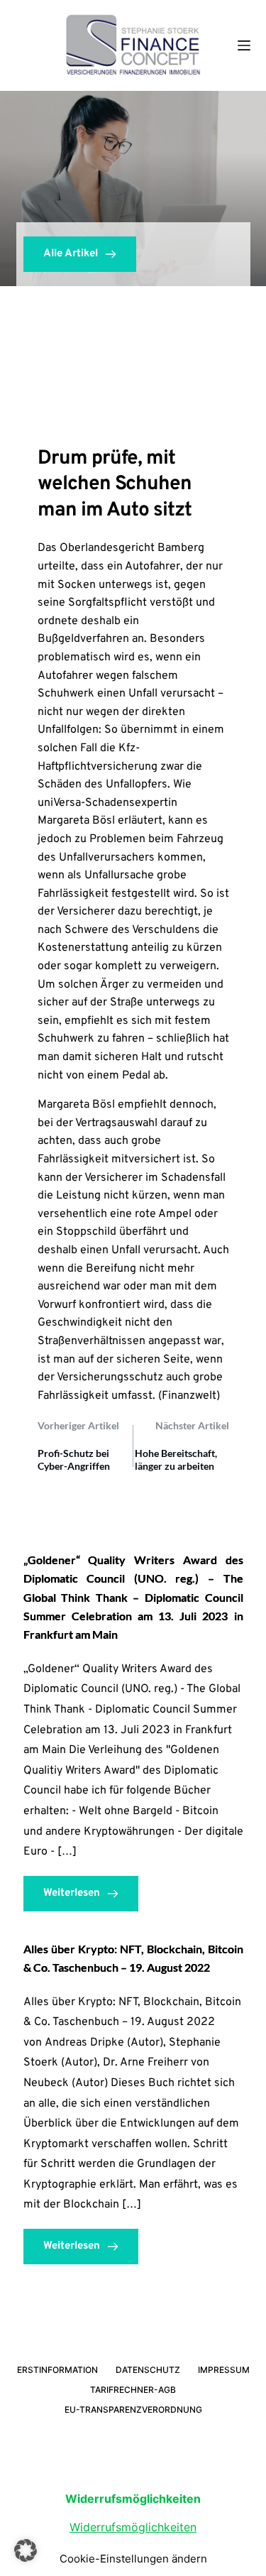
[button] (26, 2550)
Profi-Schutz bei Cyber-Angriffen (74, 1459)
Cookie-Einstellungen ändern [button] (133, 2559)
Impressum (224, 2370)
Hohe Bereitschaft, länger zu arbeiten (176, 1459)
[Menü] (244, 45)
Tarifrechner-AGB (133, 2390)
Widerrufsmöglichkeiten (133, 2527)
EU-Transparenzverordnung (133, 2409)
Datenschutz (148, 2370)
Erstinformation (57, 2370)
